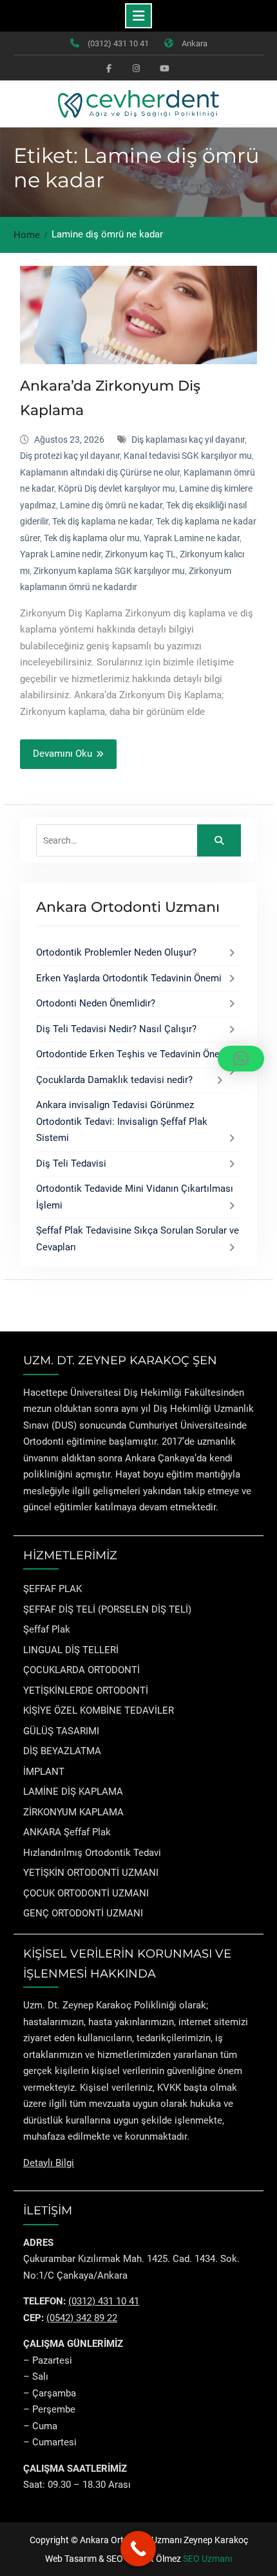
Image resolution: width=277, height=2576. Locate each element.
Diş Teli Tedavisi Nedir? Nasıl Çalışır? (116, 1029)
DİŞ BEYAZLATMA (62, 1751)
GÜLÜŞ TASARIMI (61, 1731)
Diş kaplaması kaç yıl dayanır (188, 440)
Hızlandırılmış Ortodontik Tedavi (92, 1853)
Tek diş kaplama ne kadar (102, 521)
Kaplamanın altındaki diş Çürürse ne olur (100, 472)
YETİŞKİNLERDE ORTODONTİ (86, 1691)
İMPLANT (44, 1772)
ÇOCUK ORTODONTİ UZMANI (86, 1893)
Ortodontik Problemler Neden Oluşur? (116, 952)
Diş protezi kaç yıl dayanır (70, 456)
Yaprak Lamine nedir (61, 554)
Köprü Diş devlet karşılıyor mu (117, 488)
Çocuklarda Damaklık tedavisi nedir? (114, 1080)
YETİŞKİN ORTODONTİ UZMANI (91, 1873)
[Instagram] (136, 68)
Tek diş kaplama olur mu (92, 538)
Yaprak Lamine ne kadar (192, 538)
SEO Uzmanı (207, 2559)
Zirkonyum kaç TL (140, 554)
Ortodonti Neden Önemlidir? (96, 1003)
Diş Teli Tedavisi (71, 1163)
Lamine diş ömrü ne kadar (111, 505)
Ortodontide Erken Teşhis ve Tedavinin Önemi (133, 1054)
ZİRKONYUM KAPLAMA (73, 1812)
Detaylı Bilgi (49, 2163)
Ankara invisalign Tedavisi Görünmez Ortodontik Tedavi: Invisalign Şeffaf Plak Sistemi (122, 1121)
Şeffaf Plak (47, 1629)
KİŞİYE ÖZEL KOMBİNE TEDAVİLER (99, 1710)
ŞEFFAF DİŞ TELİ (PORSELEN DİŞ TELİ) (107, 1609)
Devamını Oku (62, 754)
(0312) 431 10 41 (118, 43)
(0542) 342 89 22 (82, 2318)
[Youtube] (163, 68)
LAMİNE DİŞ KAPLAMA (73, 1792)
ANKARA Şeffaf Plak (67, 1832)
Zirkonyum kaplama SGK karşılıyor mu (109, 571)
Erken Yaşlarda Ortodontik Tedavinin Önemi (129, 978)
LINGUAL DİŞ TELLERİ (71, 1650)
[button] (241, 1059)
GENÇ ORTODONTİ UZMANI (83, 1913)
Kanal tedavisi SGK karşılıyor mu (188, 456)
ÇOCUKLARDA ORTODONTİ (81, 1670)
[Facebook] (109, 68)
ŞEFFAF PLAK (53, 1589)
